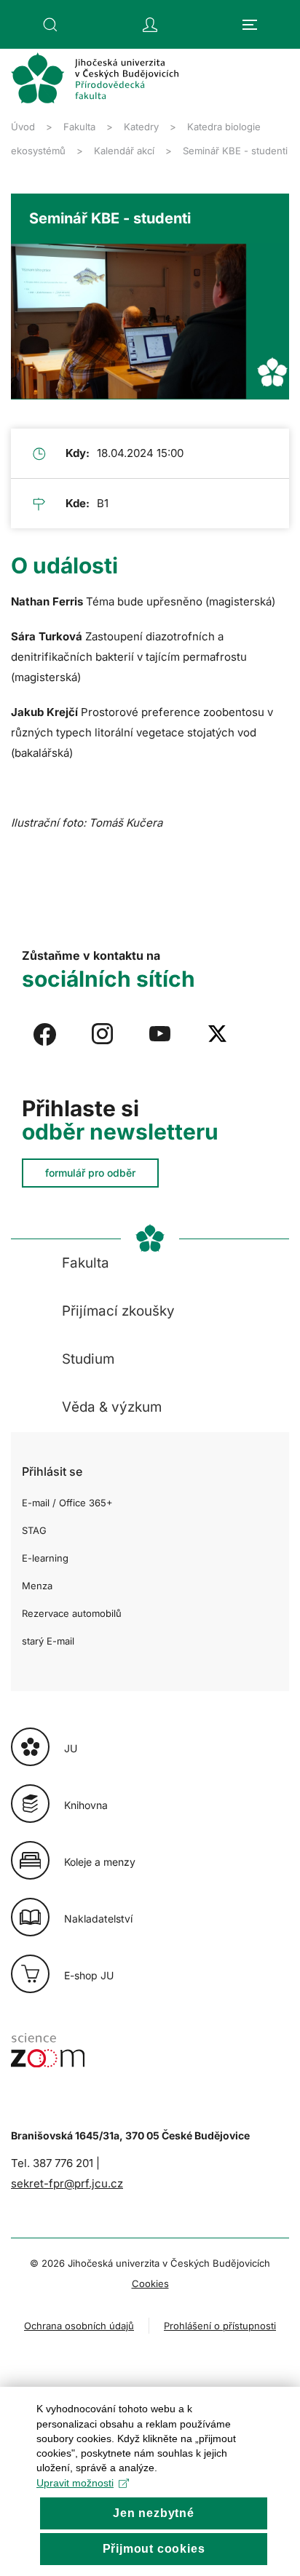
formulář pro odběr (90, 1173)
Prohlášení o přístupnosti (220, 2326)
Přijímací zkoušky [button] (118, 1311)
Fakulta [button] (86, 1263)
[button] (50, 25)
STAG (34, 1530)
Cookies (150, 2283)
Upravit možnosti (75, 2483)
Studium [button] (88, 1359)
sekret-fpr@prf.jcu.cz (67, 2183)
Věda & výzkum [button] (112, 1407)
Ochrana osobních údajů (79, 2326)
